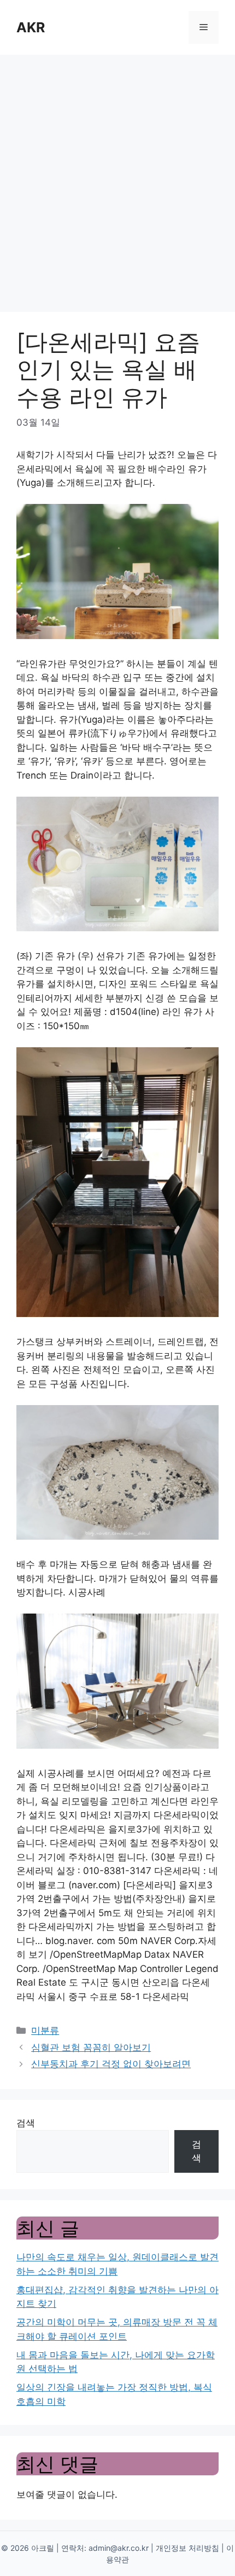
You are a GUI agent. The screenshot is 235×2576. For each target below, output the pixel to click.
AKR (31, 27)
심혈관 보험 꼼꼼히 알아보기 (91, 2047)
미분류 (45, 2030)
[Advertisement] (117, 178)
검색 (26, 2123)
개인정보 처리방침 (187, 2548)
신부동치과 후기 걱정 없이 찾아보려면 (111, 2064)
